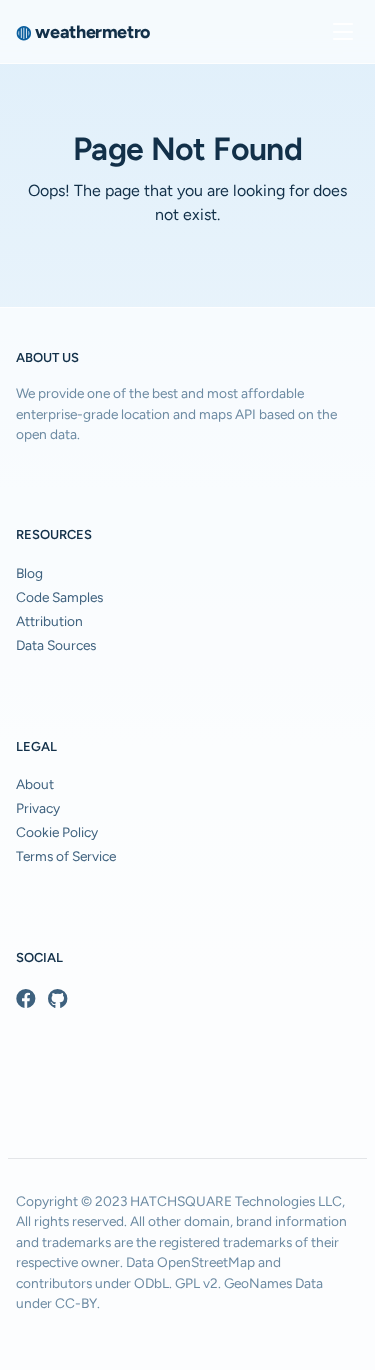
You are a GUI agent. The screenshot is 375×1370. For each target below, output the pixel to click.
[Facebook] (26, 999)
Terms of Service (66, 856)
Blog (29, 573)
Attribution (49, 621)
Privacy (38, 808)
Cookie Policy (57, 832)
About (35, 784)
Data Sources (56, 645)
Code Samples (59, 597)
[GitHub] (57, 999)
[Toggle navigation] (343, 32)
